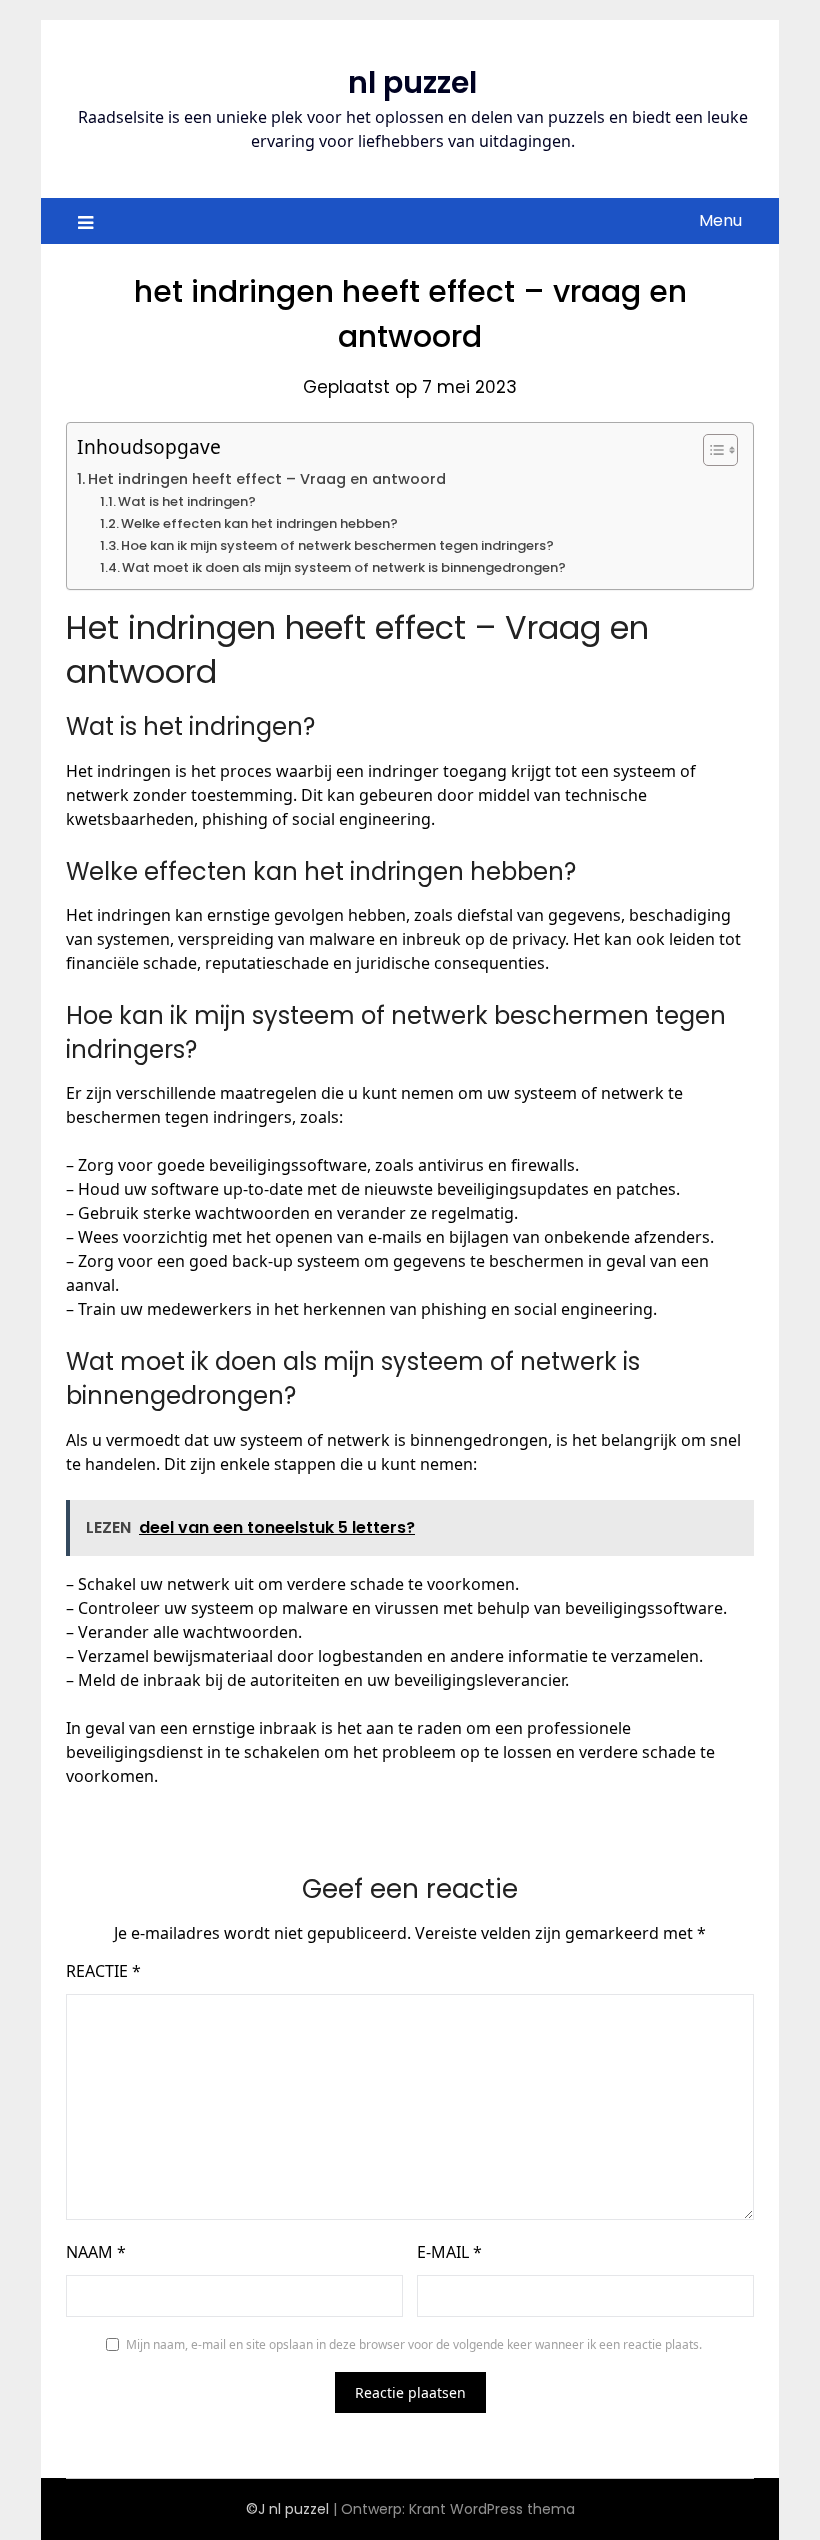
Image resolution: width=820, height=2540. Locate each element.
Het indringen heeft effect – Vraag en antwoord (267, 479)
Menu (720, 220)
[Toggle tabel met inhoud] (710, 450)
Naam (96, 2252)
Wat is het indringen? (187, 501)
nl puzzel (412, 82)
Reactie (103, 1971)
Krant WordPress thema (492, 2509)
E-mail (449, 2252)
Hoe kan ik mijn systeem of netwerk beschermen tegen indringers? (337, 545)
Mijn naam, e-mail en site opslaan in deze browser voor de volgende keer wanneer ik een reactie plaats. (414, 2344)
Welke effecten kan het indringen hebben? (259, 523)
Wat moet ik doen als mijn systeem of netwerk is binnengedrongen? (344, 567)
